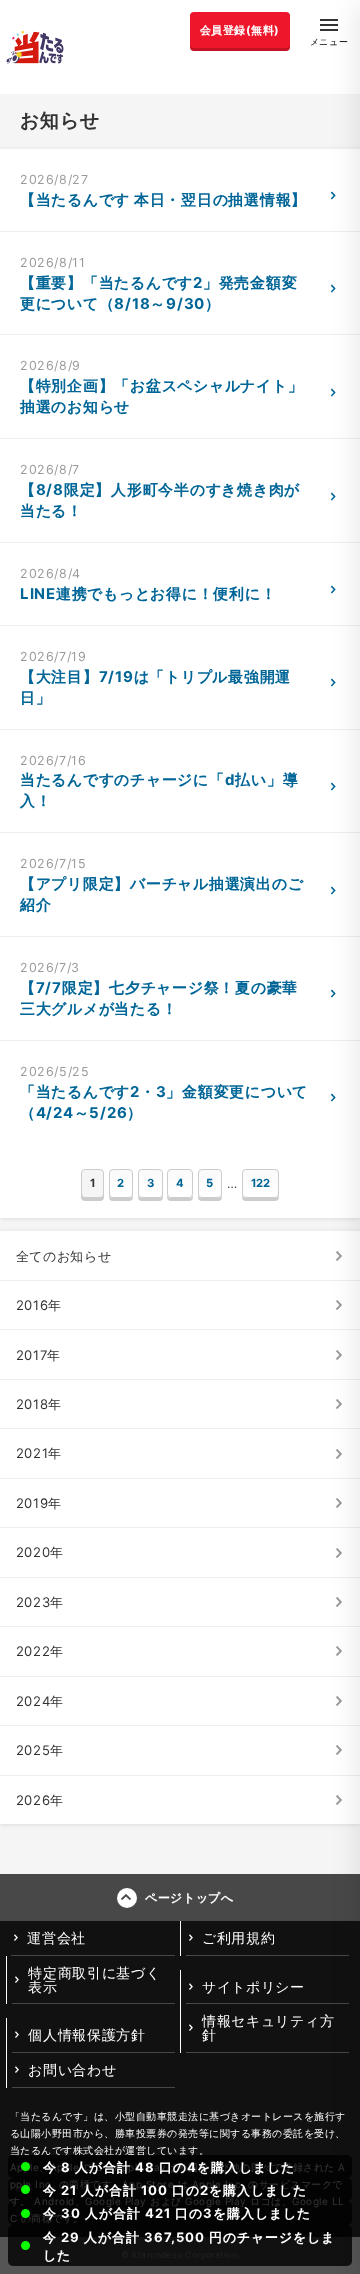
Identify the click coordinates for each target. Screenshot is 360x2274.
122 (260, 1183)
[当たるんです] (35, 47)
